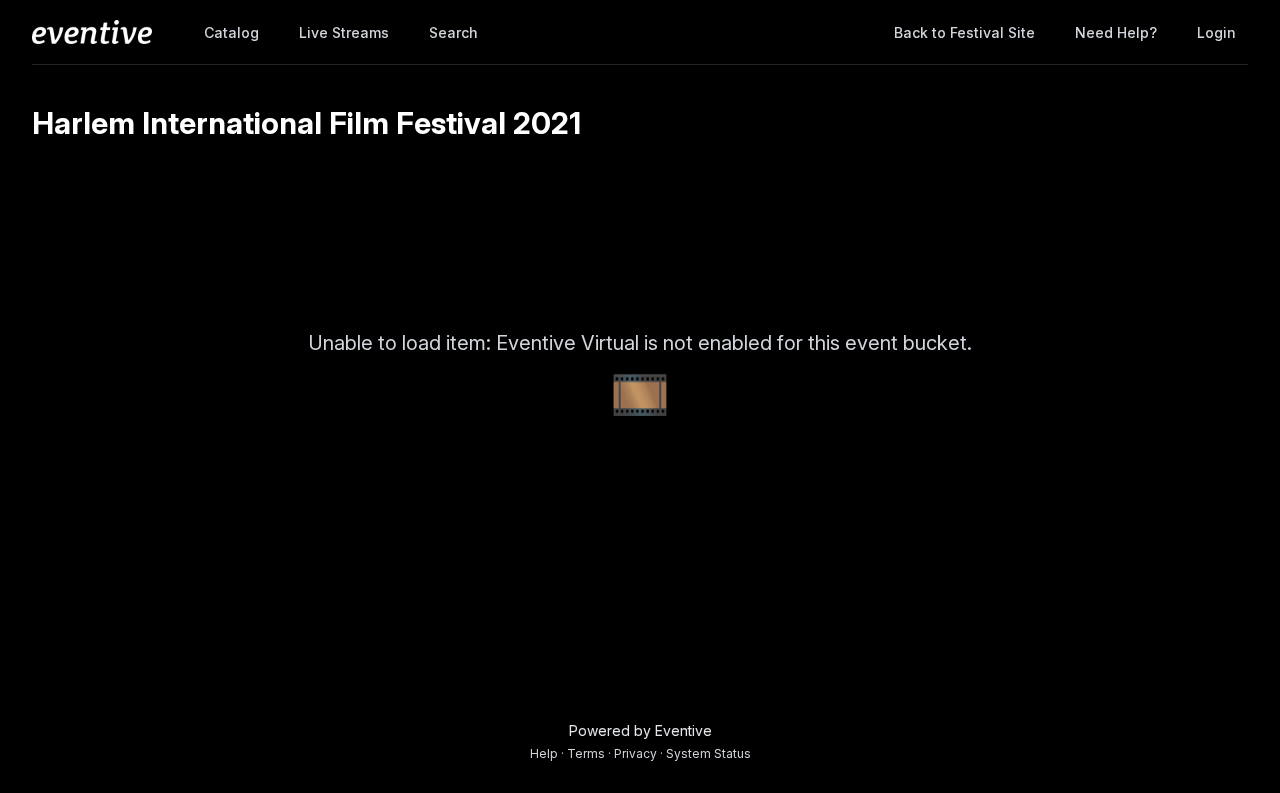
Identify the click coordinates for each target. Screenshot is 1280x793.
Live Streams (344, 32)
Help (544, 753)
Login (1216, 32)
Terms (586, 753)
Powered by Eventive (640, 730)
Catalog (231, 32)
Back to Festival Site (964, 32)
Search (453, 32)
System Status (708, 753)
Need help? (1116, 32)
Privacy (635, 753)
